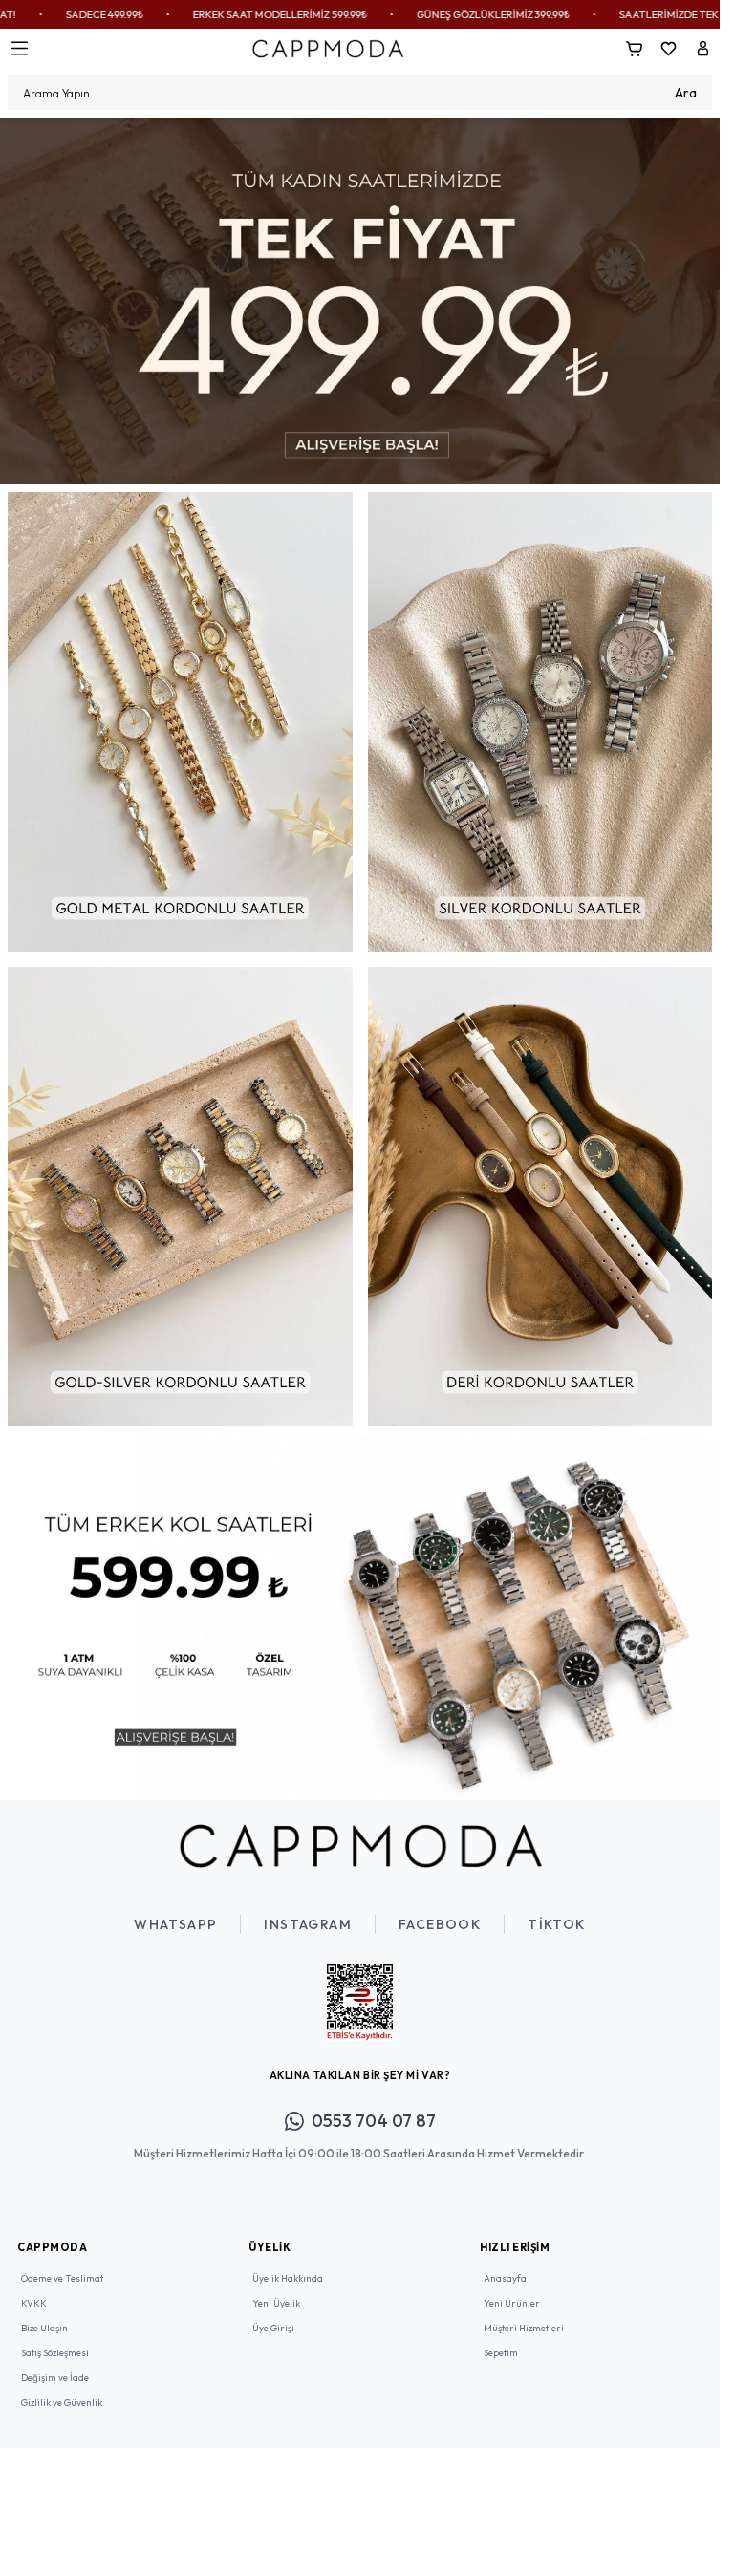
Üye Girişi (273, 2314)
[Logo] (328, 48)
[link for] (360, 298)
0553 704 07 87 (374, 2106)
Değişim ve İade (55, 2363)
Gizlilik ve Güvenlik (62, 2388)
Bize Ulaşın (44, 2314)
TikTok (556, 1910)
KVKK (34, 2289)
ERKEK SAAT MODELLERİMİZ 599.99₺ (163, 14)
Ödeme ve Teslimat (62, 2264)
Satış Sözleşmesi (55, 2339)
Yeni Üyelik (276, 2289)
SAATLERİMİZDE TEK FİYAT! (569, 14)
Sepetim (501, 2339)
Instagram (308, 1910)
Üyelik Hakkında (288, 2264)
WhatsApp (175, 1910)
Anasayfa (505, 2264)
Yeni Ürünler (512, 2289)
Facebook (440, 1910)
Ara (686, 93)
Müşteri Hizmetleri (524, 2314)
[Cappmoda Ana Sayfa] (360, 1832)
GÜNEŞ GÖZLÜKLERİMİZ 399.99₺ (377, 14)
